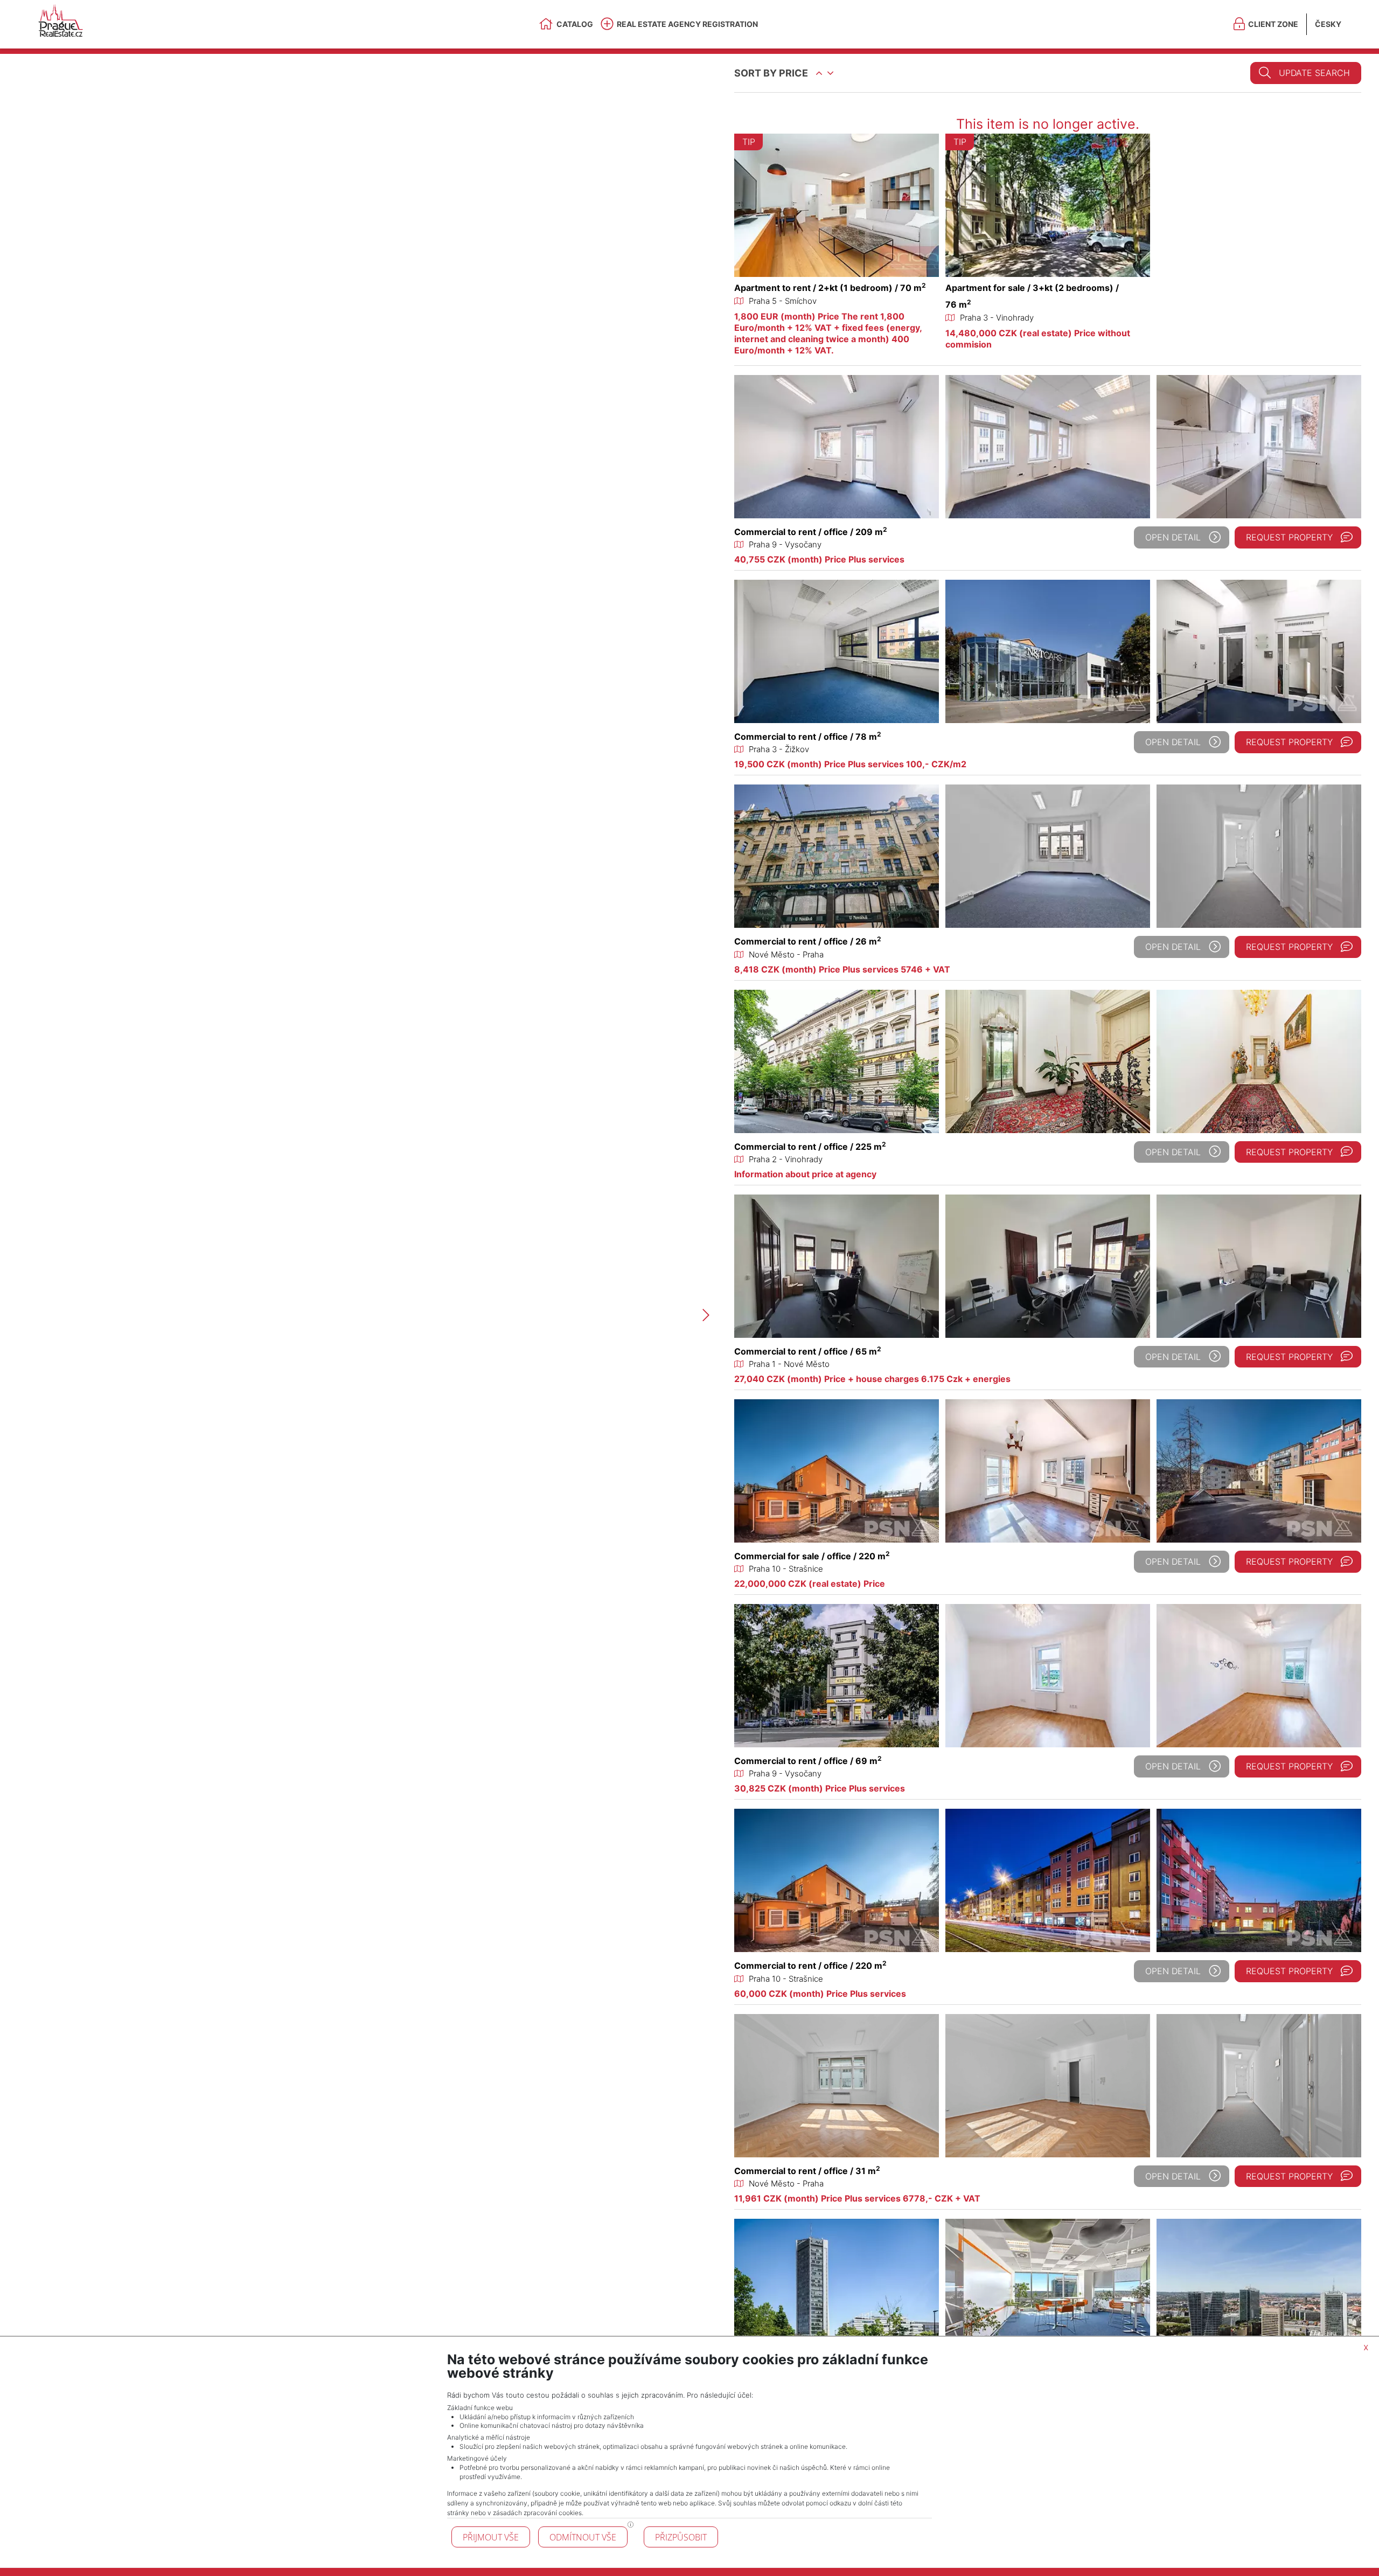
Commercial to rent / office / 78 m (808, 737)
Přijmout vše (491, 2537)
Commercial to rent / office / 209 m (811, 532)
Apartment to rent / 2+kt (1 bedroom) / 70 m (830, 288)
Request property (1289, 537)
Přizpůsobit (681, 2537)
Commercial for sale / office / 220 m (812, 1556)
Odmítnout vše (583, 2537)
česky (1328, 24)
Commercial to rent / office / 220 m (810, 1966)
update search (1314, 73)
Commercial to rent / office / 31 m (807, 2171)
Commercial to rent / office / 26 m (808, 941)
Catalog (575, 24)
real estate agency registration (687, 24)
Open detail (1173, 537)
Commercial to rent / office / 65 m (808, 1351)
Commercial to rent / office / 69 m (808, 1761)
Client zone (1273, 24)
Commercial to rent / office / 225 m (810, 1147)
